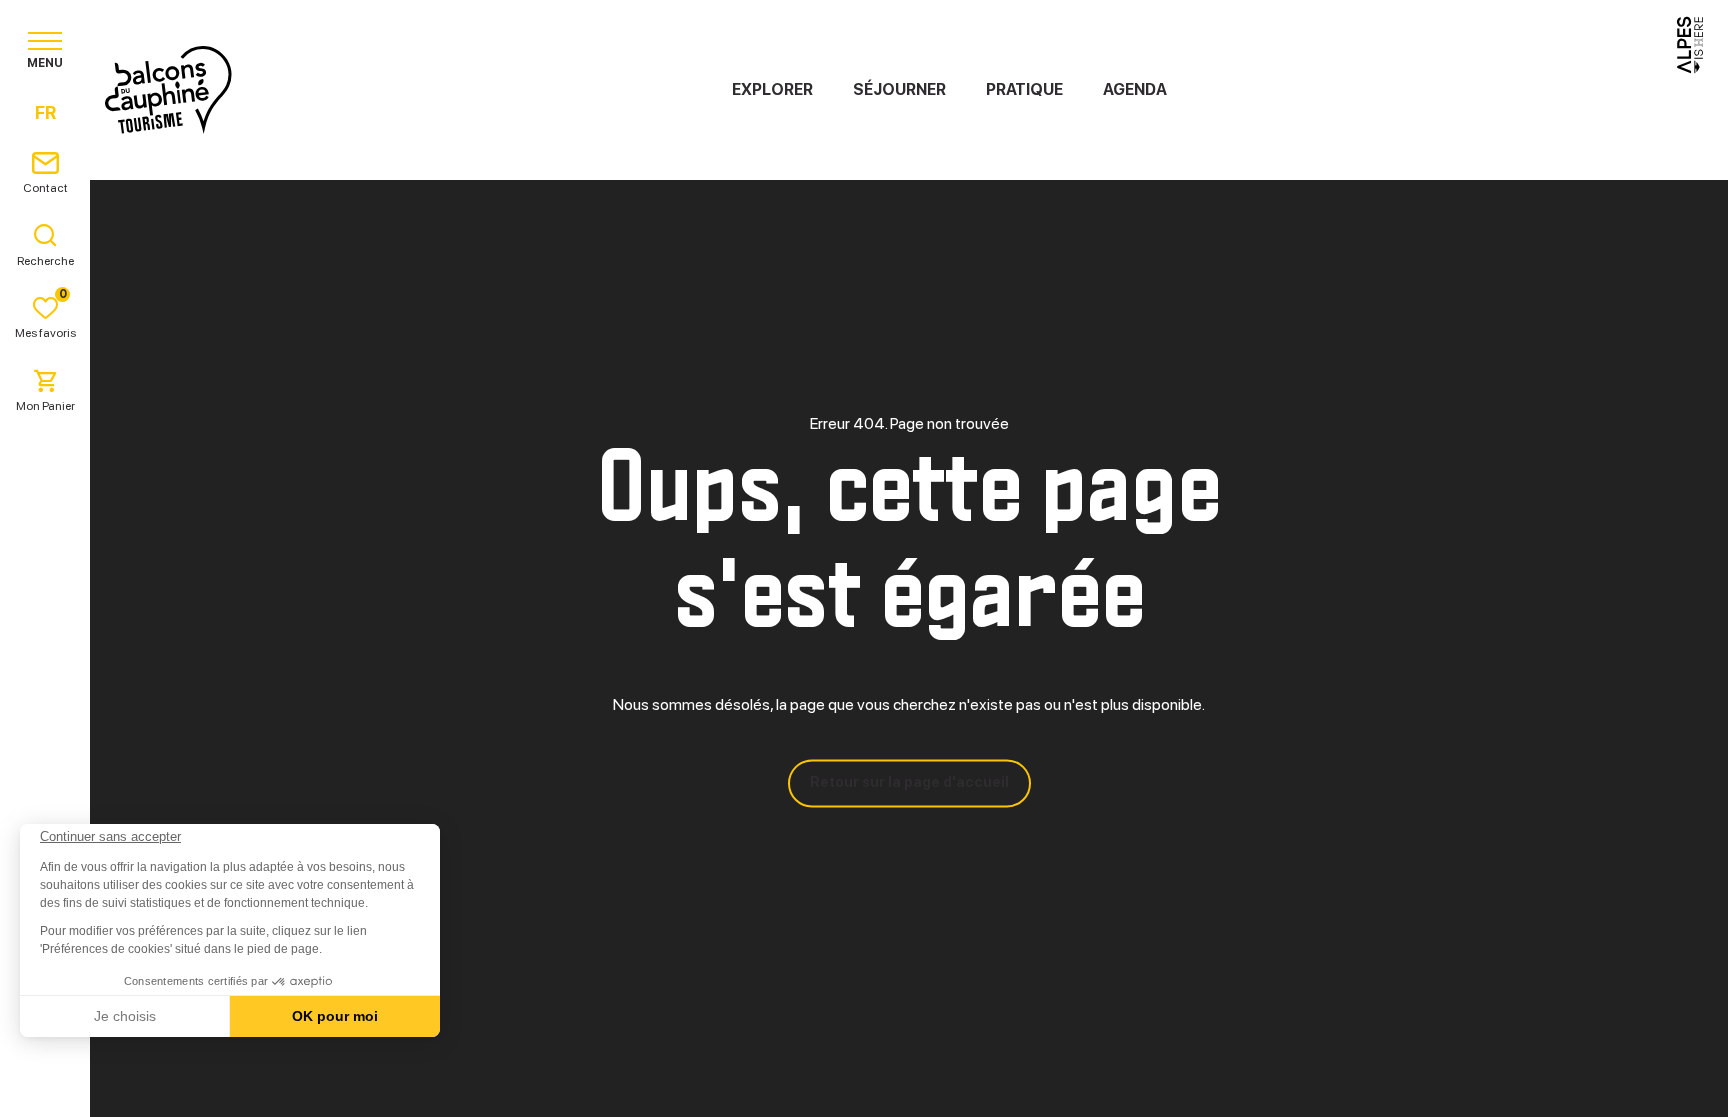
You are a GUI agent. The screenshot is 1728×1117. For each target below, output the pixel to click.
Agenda (1135, 89)
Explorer (772, 89)
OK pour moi (335, 1016)
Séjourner (899, 89)
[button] (42, 1083)
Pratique (1024, 89)
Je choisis (125, 1016)
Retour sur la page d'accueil (909, 783)
